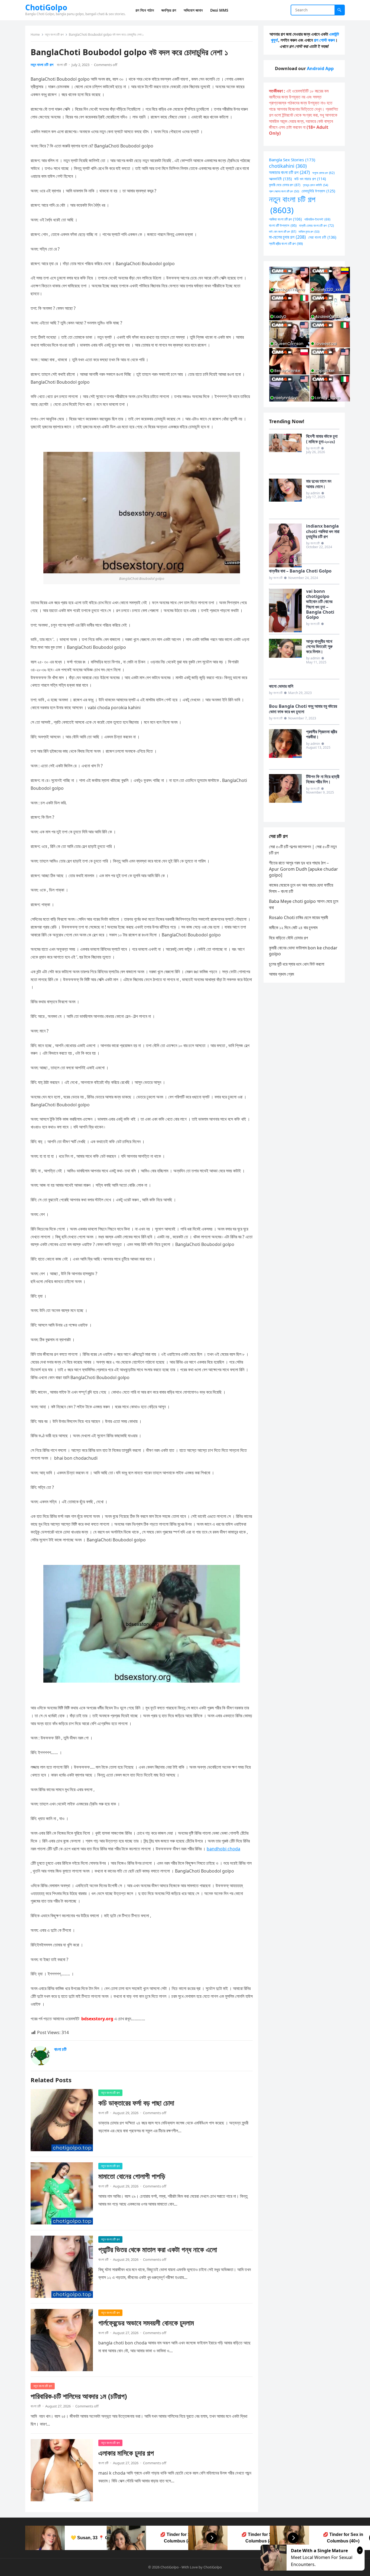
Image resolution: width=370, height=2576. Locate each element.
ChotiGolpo (46, 7)
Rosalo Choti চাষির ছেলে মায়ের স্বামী (298, 917)
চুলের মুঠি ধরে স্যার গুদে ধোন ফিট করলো (297, 964)
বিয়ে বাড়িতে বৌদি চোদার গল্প (288, 938)
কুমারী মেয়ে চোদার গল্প (285, 185)
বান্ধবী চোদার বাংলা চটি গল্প (317, 225)
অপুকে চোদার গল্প (323, 173)
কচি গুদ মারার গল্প (310, 179)
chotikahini (288, 166)
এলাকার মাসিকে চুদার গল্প (126, 2453)
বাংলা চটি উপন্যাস (283, 225)
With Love (190, 2567)
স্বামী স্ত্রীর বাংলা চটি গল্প (286, 244)
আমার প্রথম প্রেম (281, 974)
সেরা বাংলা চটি (322, 237)
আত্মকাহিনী (280, 179)
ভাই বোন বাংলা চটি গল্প (283, 231)
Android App (320, 68)
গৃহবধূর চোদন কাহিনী (315, 185)
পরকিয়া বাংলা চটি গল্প (285, 219)
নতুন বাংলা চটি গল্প (54, 34)
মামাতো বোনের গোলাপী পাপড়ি (132, 2176)
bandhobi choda (223, 1849)
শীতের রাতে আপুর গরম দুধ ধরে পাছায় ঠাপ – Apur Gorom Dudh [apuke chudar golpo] (304, 869)
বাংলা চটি (62, 65)
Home (35, 34)
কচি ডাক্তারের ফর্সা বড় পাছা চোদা (136, 2103)
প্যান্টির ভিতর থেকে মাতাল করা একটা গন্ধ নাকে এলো (158, 2250)
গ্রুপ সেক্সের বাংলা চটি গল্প (284, 191)
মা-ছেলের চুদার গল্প (287, 237)
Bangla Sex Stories (292, 160)
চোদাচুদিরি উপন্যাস (318, 191)
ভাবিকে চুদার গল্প (309, 231)
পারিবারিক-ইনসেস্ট (317, 219)
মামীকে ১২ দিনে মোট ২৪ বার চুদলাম (293, 927)
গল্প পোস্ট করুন (324, 40)
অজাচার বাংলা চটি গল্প (289, 172)
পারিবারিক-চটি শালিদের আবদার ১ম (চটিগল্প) (79, 2396)
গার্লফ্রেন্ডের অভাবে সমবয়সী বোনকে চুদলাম (146, 2323)
